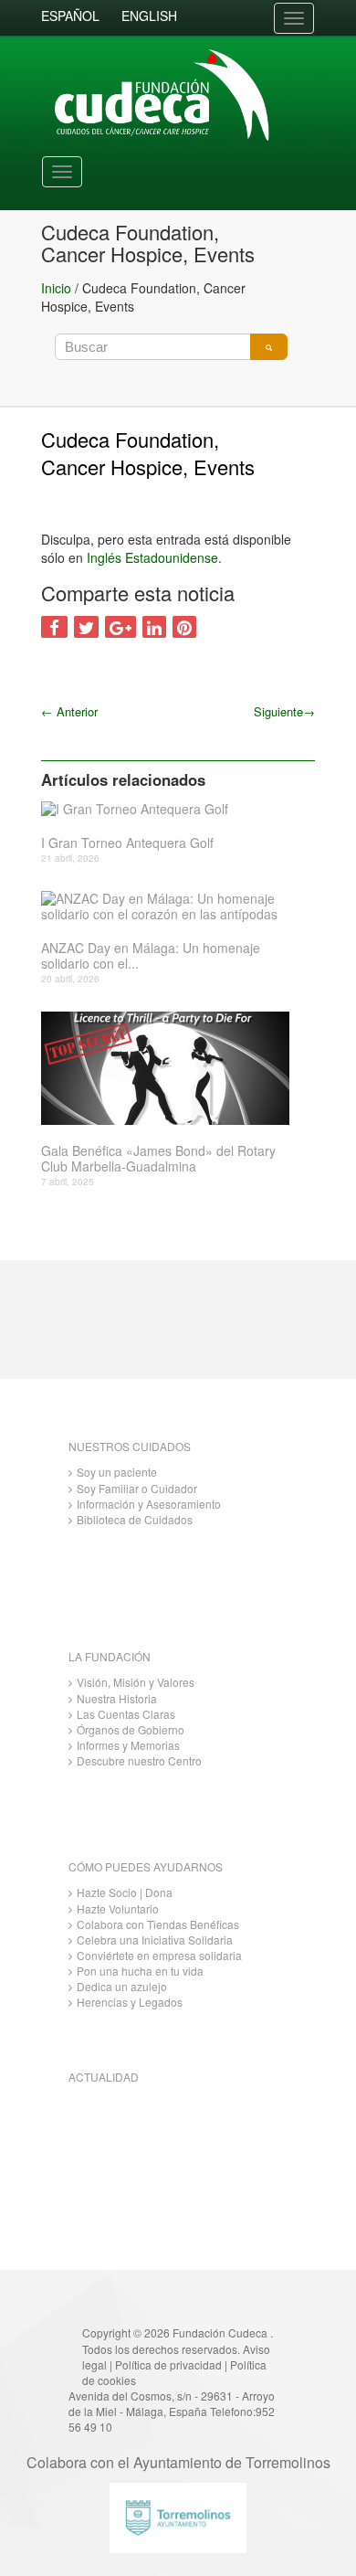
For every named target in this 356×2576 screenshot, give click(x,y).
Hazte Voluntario (118, 1908)
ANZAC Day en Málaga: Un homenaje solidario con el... (151, 956)
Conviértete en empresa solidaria (159, 1955)
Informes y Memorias (128, 1745)
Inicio (56, 288)
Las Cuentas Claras (126, 1714)
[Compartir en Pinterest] (184, 627)
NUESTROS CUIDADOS (130, 1446)
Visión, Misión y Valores (136, 1682)
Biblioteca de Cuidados (135, 1519)
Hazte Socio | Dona (125, 1892)
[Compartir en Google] (120, 627)
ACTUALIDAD (104, 2077)
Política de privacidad (168, 2364)
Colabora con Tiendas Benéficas (158, 1924)
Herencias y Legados (130, 2002)
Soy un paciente (117, 1472)
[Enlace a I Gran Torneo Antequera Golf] (171, 808)
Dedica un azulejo (122, 1986)
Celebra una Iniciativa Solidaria (155, 1940)
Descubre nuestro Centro (139, 1760)
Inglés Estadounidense (152, 557)
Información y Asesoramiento (149, 1504)
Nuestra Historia (117, 1698)
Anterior (69, 711)
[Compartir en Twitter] (86, 627)
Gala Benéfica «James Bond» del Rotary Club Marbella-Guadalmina (158, 1159)
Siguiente (284, 711)
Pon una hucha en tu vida (140, 1971)
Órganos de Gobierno (131, 1729)
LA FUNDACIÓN (110, 1656)
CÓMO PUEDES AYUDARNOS (146, 1866)
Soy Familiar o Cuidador (137, 1488)
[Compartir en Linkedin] (154, 627)
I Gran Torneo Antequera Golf (127, 843)
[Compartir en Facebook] (54, 627)
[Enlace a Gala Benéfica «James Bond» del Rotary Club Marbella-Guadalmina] (171, 1068)
